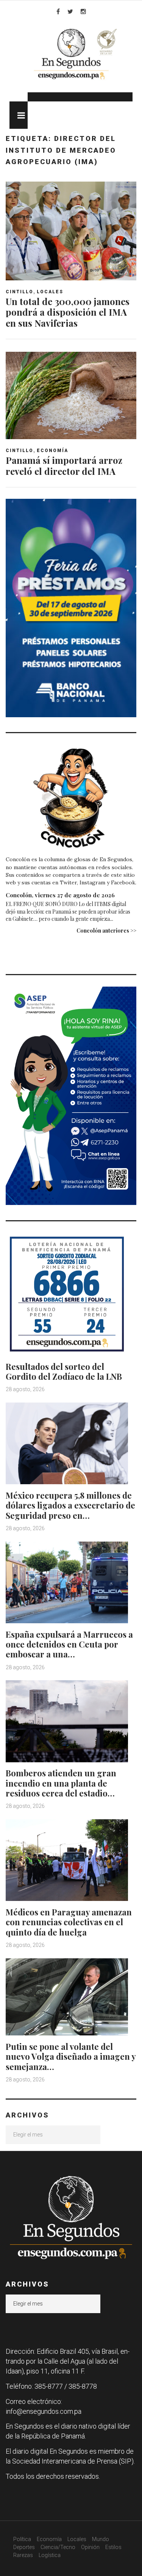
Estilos (113, 2547)
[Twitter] (70, 11)
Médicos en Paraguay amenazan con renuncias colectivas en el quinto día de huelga (69, 1922)
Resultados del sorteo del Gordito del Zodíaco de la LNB (64, 1371)
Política (22, 2539)
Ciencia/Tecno (58, 2547)
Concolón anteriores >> (106, 931)
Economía (52, 451)
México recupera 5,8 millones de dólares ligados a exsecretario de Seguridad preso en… (70, 1505)
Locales (50, 292)
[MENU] (19, 115)
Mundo (101, 2539)
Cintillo (20, 292)
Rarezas (23, 2555)
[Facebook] (58, 11)
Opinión (90, 2547)
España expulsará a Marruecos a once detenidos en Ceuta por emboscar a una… (69, 1644)
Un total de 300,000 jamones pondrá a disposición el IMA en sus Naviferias (68, 312)
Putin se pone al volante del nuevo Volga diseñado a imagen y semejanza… (71, 2057)
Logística (50, 2555)
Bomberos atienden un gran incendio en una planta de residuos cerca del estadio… (61, 1783)
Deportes (24, 2547)
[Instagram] (83, 11)
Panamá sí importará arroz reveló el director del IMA (64, 466)
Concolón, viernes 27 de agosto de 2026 (60, 895)
